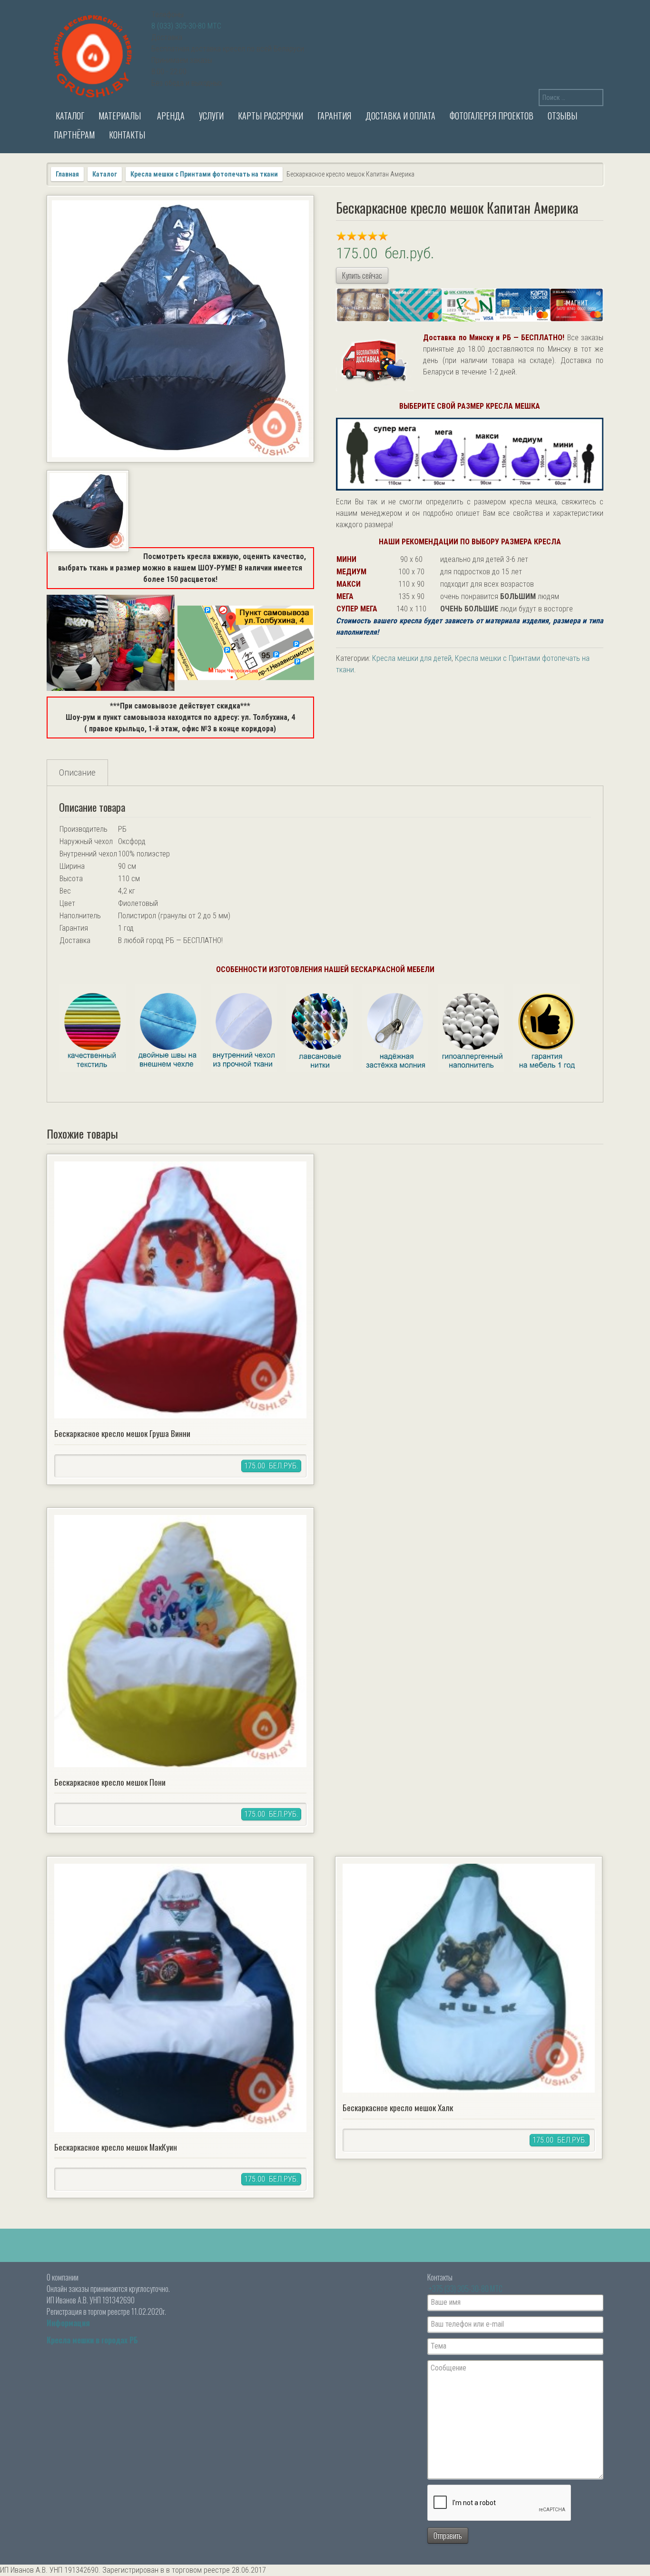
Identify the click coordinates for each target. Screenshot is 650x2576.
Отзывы (562, 116)
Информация (68, 2323)
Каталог (69, 116)
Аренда (170, 116)
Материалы (120, 116)
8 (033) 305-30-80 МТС (186, 26)
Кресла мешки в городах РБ (92, 2340)
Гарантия (334, 116)
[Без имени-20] (88, 511)
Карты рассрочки (271, 116)
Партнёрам (74, 135)
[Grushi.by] (94, 54)
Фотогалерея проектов (492, 116)
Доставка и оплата (400, 116)
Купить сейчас (362, 275)
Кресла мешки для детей (412, 658)
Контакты (127, 135)
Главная (67, 174)
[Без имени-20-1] (180, 329)
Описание (77, 772)
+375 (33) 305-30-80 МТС (466, 2289)
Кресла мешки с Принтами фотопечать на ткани (204, 174)
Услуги (211, 116)
